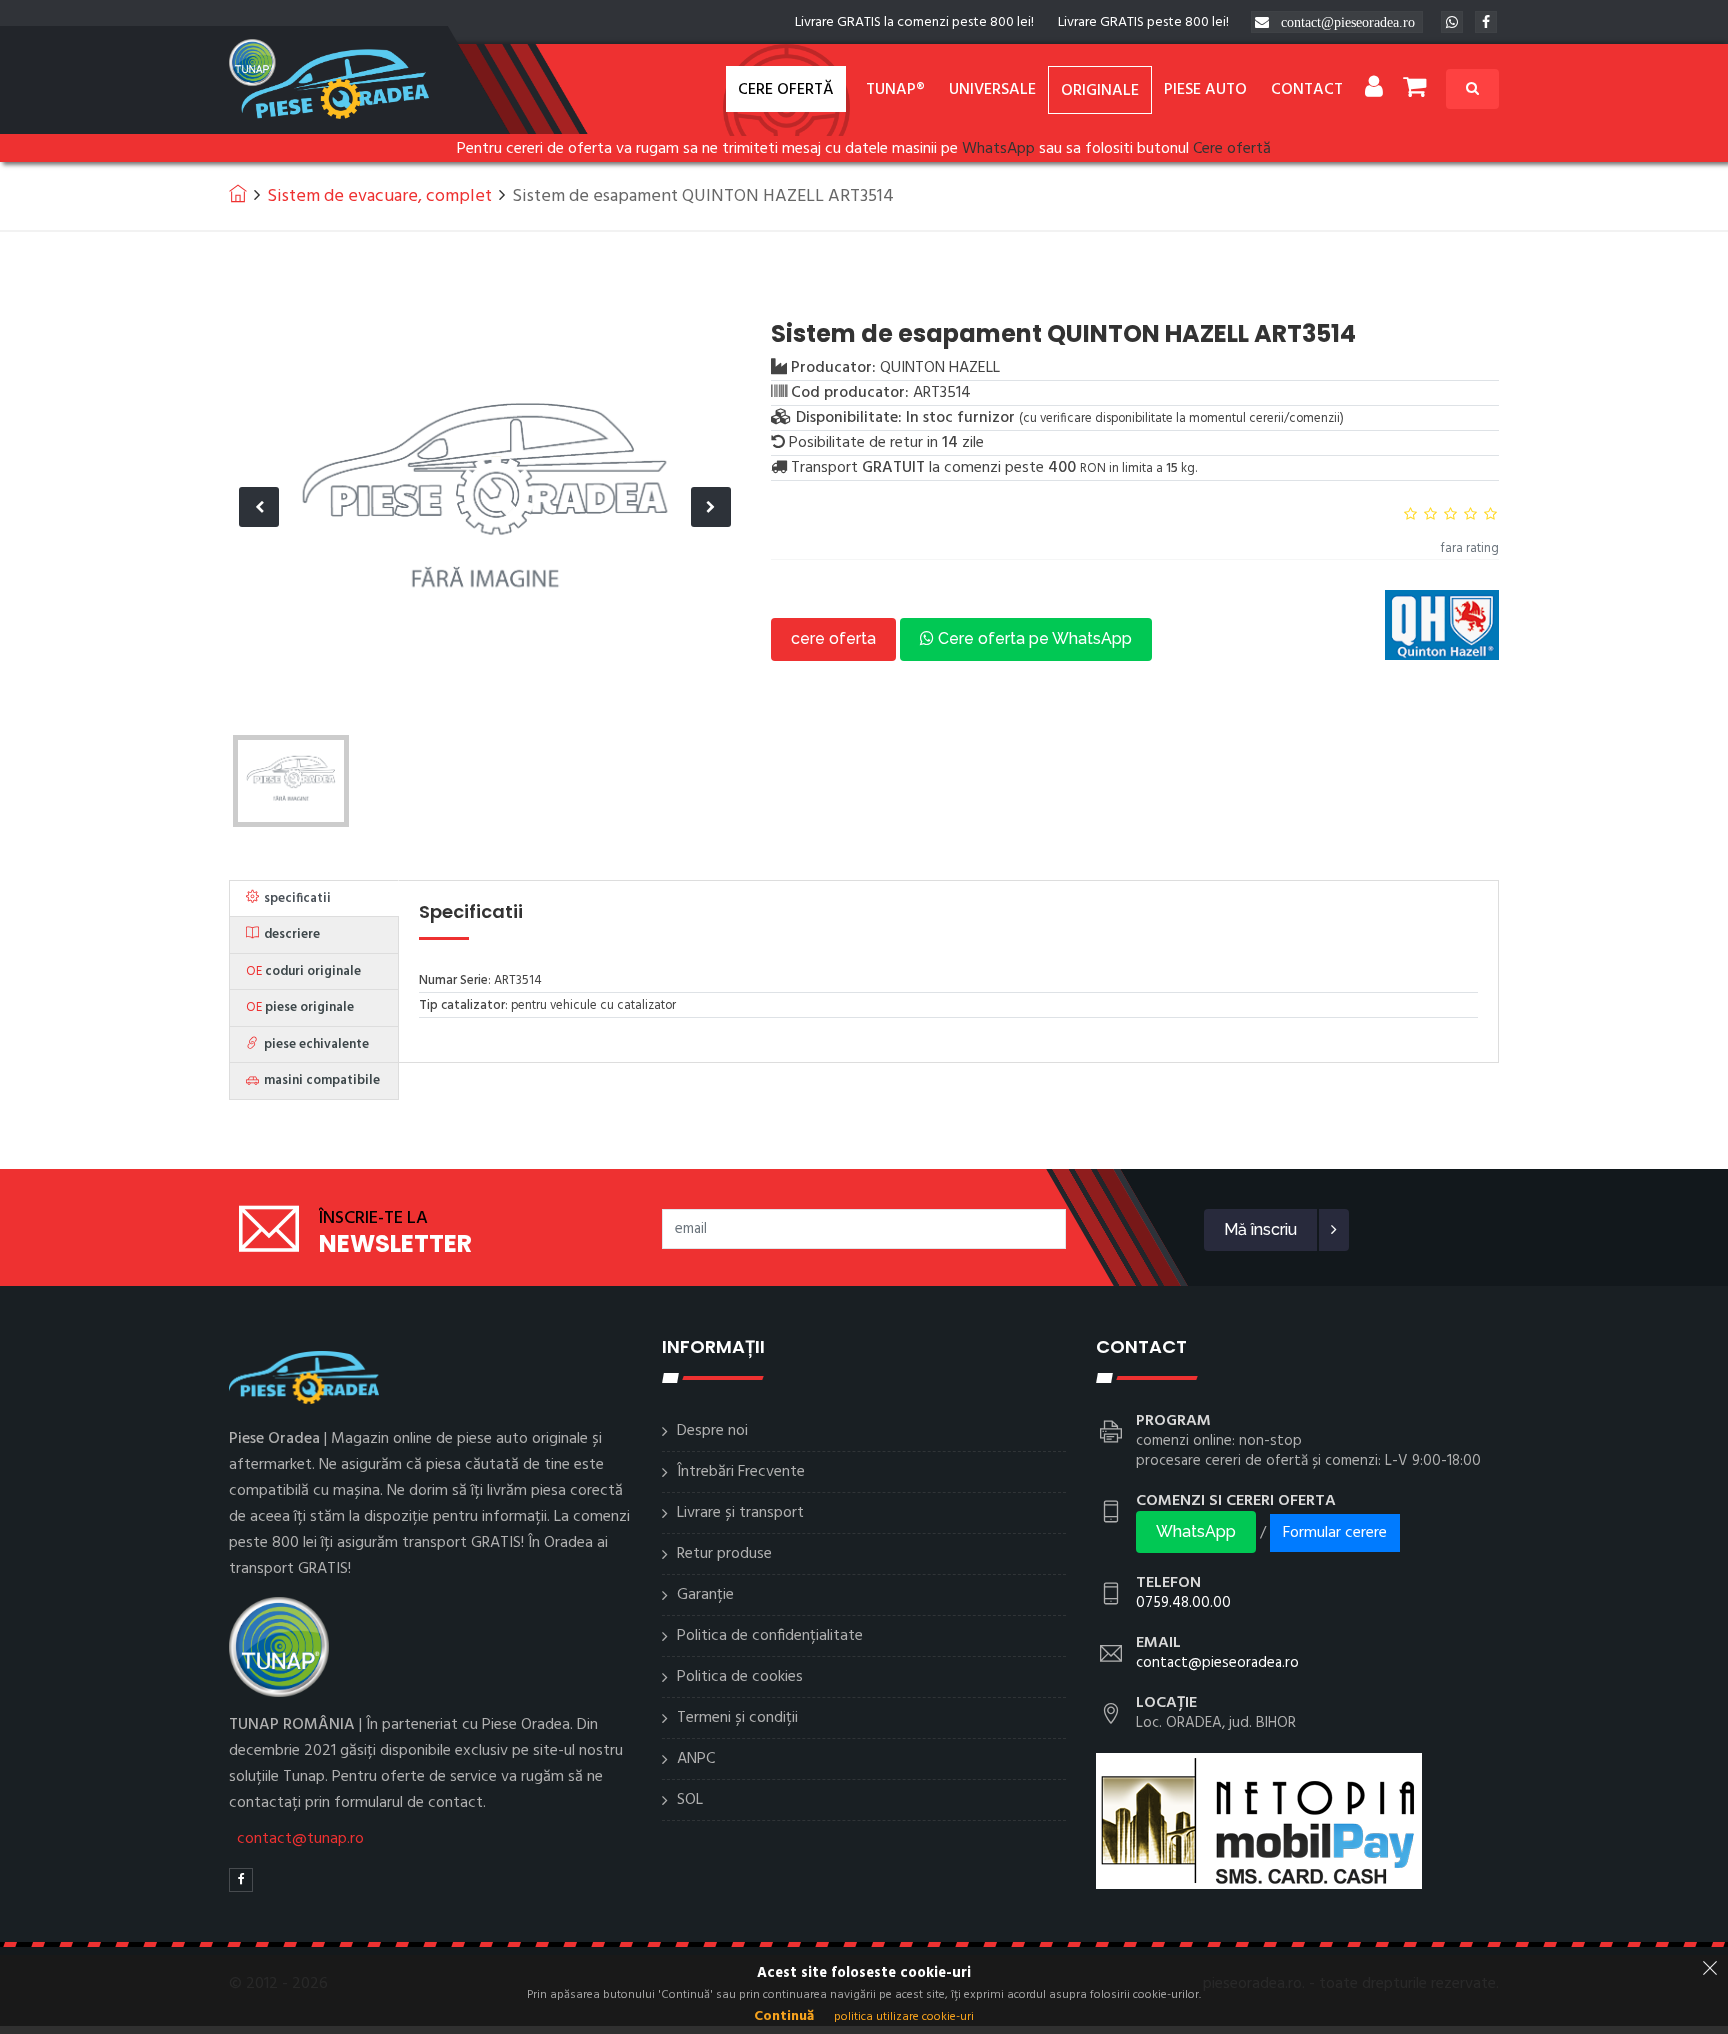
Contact (1307, 90)
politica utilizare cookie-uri (904, 2017)
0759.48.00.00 (1183, 1603)
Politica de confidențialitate (770, 1636)
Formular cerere (1335, 1533)
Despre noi (712, 1431)
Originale (1100, 91)
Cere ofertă (786, 90)
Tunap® (895, 90)
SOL (690, 1800)
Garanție (705, 1595)
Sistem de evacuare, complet (379, 196)
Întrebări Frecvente (741, 1472)
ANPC (696, 1759)
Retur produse (724, 1554)
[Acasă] (238, 193)
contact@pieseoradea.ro (1348, 22)
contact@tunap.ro (300, 1839)
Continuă (784, 2016)
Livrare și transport (740, 1513)
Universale (992, 90)
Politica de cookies (740, 1677)
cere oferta (833, 638)
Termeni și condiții (737, 1718)
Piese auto (1205, 90)
